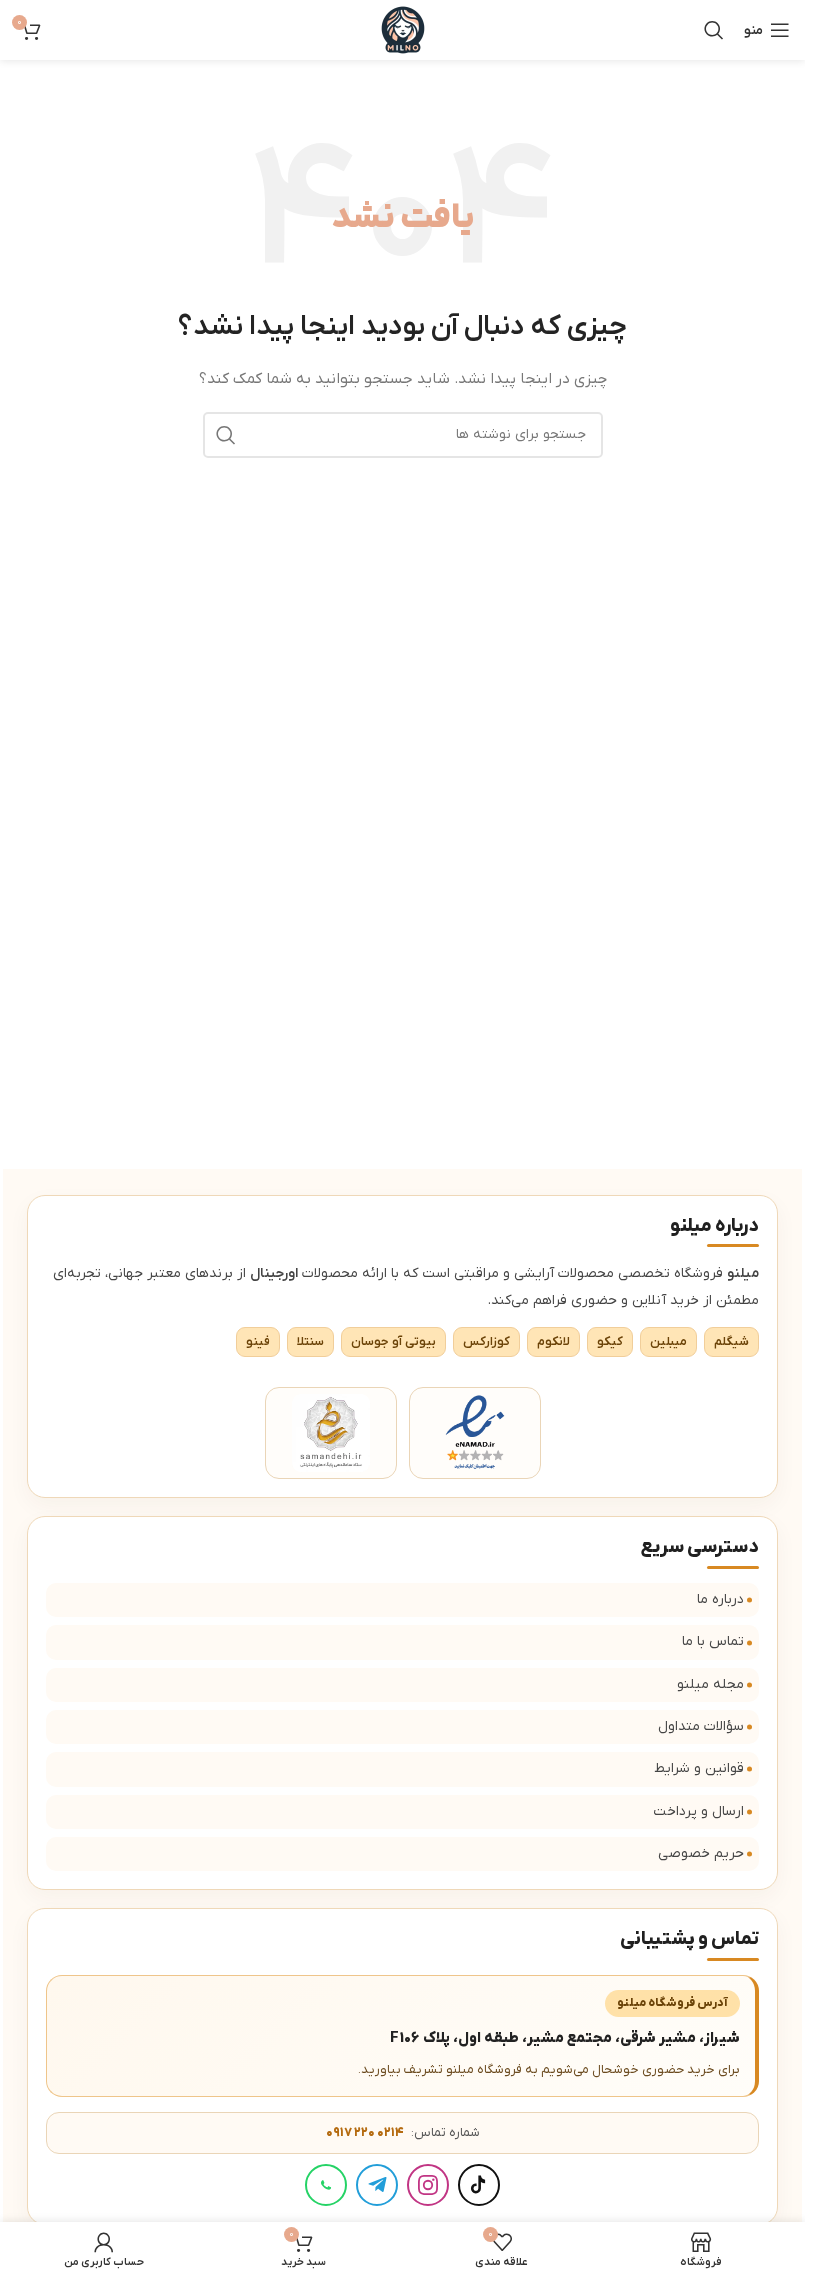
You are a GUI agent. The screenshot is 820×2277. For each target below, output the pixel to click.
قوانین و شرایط (699, 1768)
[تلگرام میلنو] (377, 2185)
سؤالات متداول (701, 1726)
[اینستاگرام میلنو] (428, 2185)
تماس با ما (713, 1641)
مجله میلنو (710, 1684)
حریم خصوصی (701, 1853)
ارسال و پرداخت (698, 1811)
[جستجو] (714, 30)
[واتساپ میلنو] (326, 2185)
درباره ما (720, 1599)
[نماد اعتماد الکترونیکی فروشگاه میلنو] (475, 1433)
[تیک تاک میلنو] (479, 2185)
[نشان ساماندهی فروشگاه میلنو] (331, 1433)
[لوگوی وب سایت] (403, 29)
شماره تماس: (403, 2132)
